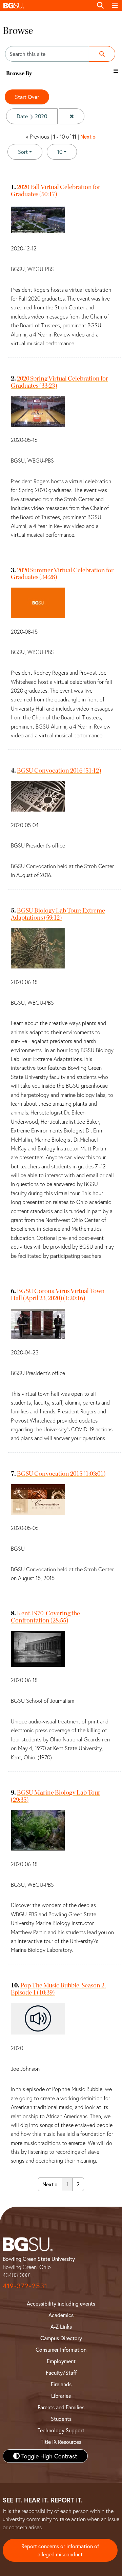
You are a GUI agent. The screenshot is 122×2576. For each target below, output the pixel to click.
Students (61, 2419)
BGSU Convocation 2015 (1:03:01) (61, 1474)
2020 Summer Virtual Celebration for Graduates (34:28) (62, 574)
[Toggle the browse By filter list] (116, 71)
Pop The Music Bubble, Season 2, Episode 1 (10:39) (58, 1989)
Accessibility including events (61, 2303)
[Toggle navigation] (115, 5)
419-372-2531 (25, 2286)
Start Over (27, 97)
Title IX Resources (61, 2442)
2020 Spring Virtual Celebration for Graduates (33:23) (59, 382)
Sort (23, 152)
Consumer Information (61, 2349)
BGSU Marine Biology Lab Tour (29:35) (56, 1796)
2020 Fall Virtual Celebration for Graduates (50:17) (56, 190)
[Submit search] (102, 54)
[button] (46, 5)
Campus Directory (61, 2338)
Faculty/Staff (61, 2373)
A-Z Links (61, 2326)
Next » (88, 136)
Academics (61, 2315)
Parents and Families (61, 2407)
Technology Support (61, 2430)
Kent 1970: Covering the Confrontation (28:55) (45, 1617)
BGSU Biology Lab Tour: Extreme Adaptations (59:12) (58, 914)
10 (67, 151)
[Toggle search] (100, 5)
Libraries (61, 2396)
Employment (61, 2361)
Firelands (61, 2384)
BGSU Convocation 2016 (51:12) (59, 770)
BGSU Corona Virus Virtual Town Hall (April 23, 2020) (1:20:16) (58, 1294)
